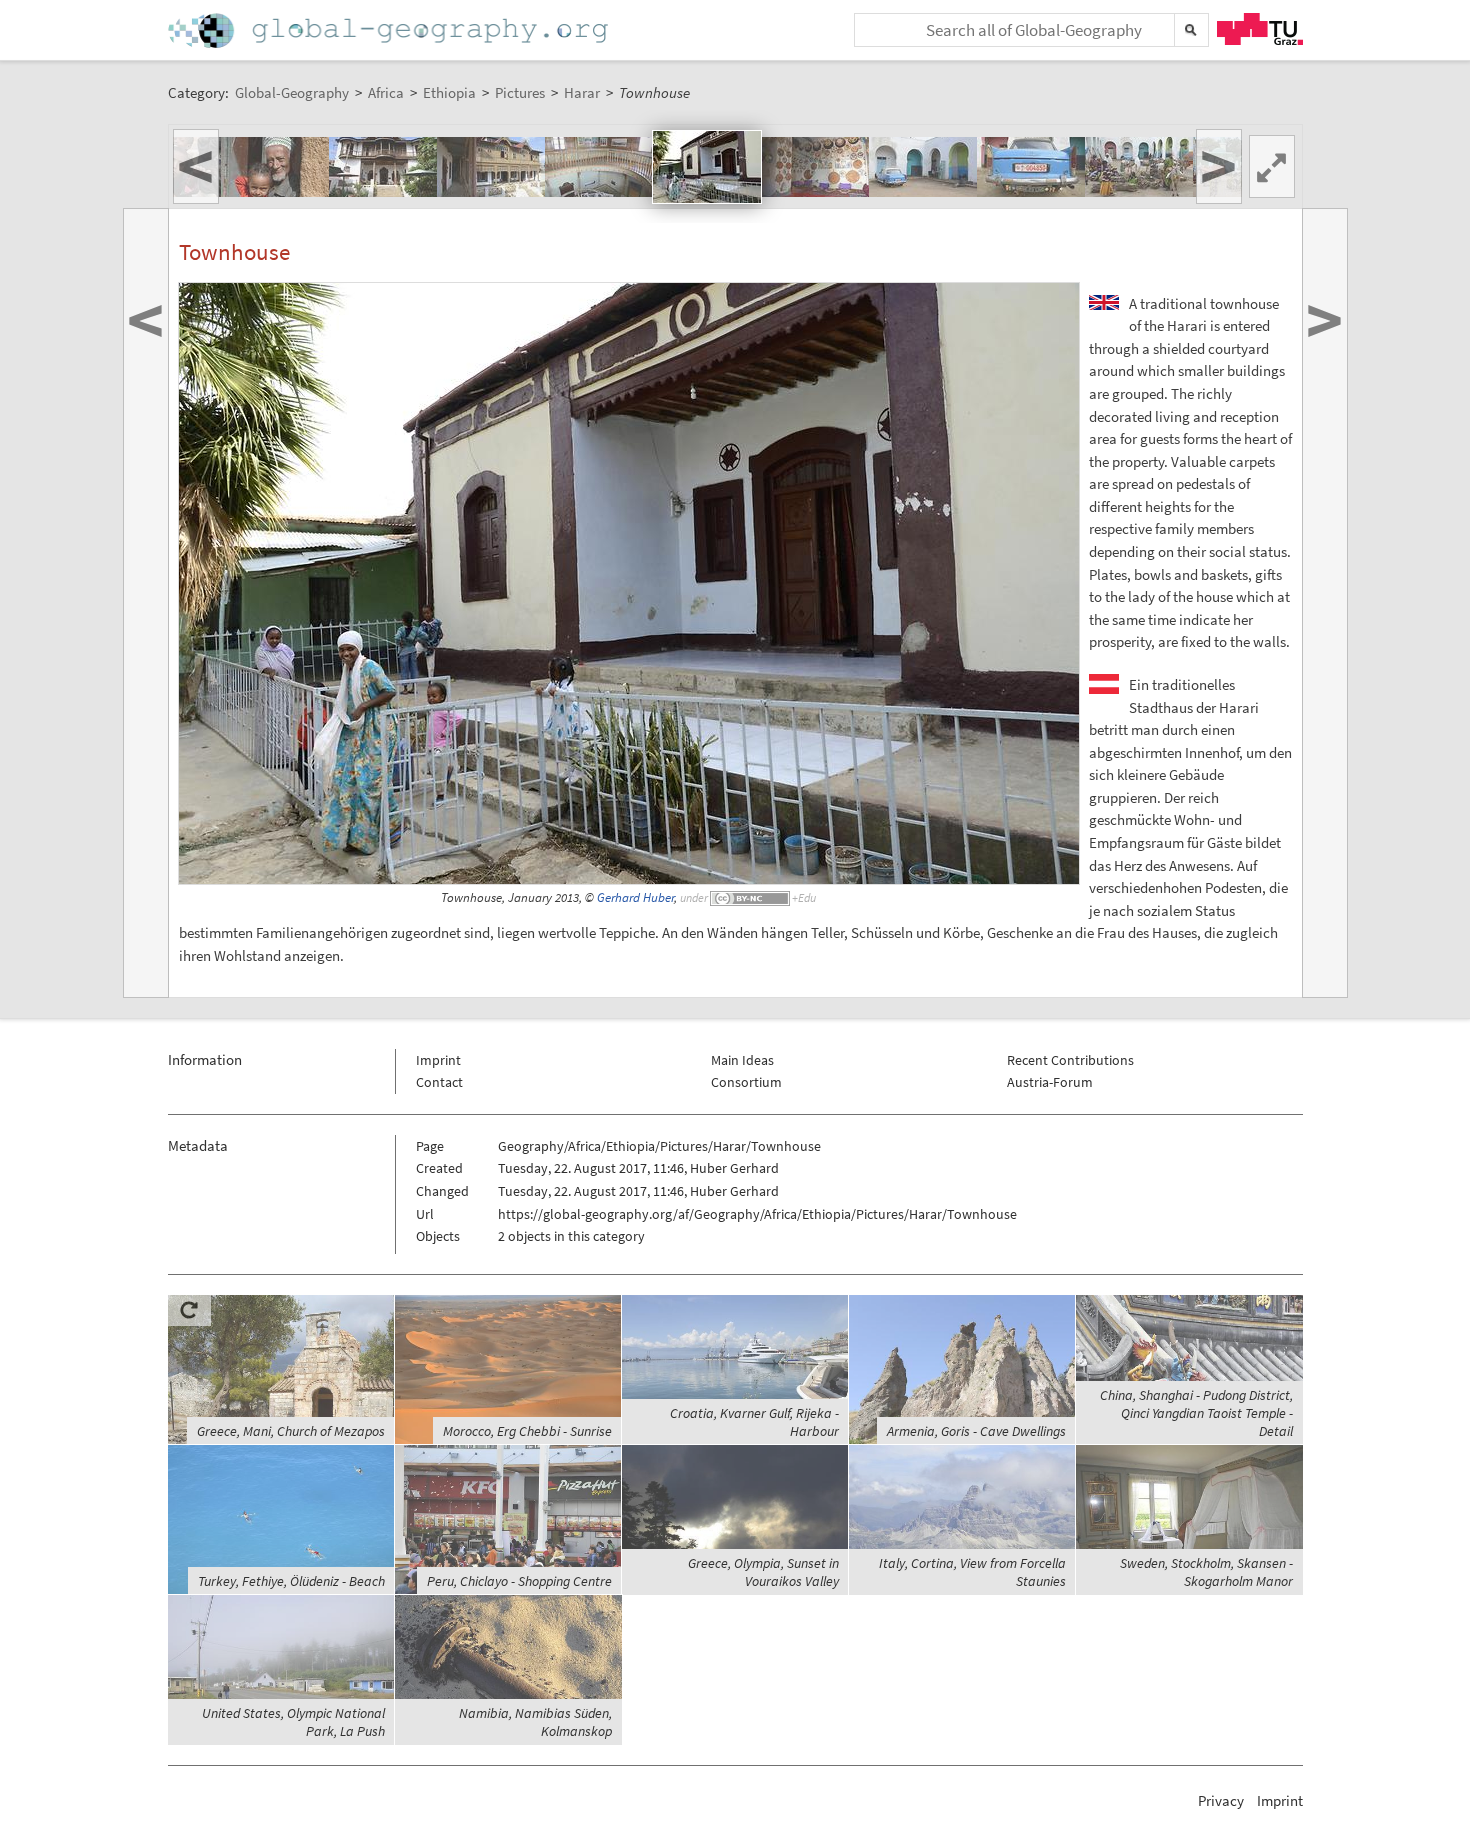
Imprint (438, 1060)
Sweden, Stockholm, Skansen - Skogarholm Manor (1206, 1572)
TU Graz (1260, 29)
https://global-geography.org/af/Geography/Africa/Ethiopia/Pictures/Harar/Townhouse (757, 1214)
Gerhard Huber (635, 897)
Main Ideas (742, 1060)
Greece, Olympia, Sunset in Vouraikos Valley (763, 1572)
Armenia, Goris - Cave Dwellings (976, 1431)
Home (390, 30)
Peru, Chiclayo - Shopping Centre (519, 1581)
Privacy (1221, 1800)
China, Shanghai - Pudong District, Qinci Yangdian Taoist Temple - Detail (1196, 1413)
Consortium (746, 1082)
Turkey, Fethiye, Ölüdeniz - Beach (291, 1581)
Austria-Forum (1050, 1082)
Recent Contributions (1070, 1060)
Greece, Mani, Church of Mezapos (291, 1431)
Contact (439, 1082)
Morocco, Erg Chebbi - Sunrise (527, 1431)
